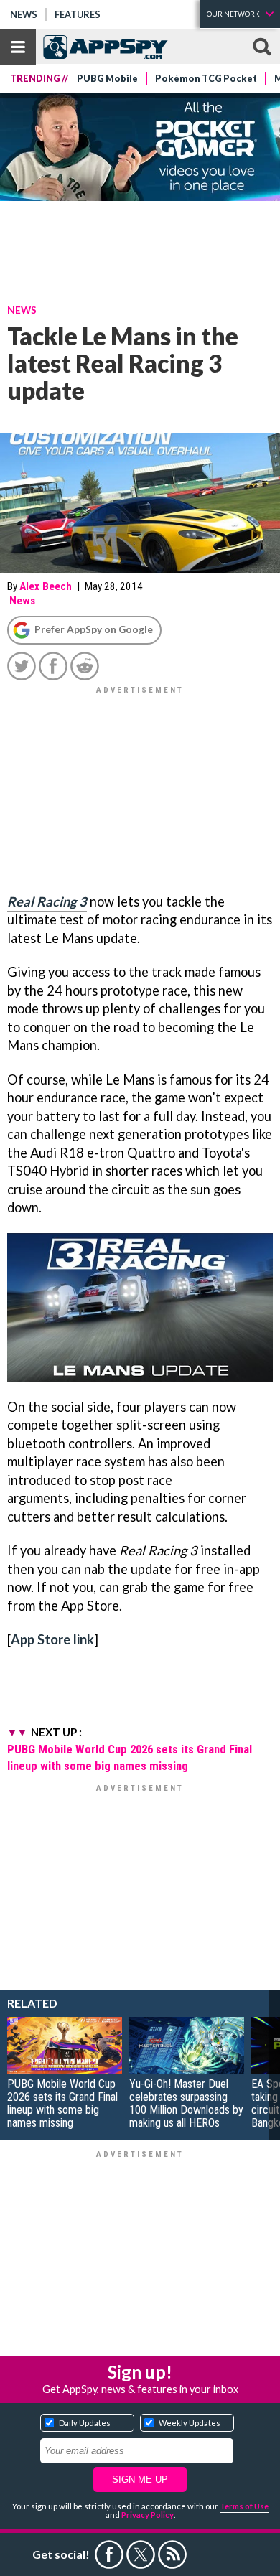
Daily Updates (85, 2423)
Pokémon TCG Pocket (206, 79)
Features (78, 14)
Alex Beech (46, 586)
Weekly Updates (190, 2423)
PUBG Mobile (107, 79)
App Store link (52, 1639)
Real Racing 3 (47, 901)
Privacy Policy (148, 2515)
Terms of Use (244, 2506)
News (24, 14)
